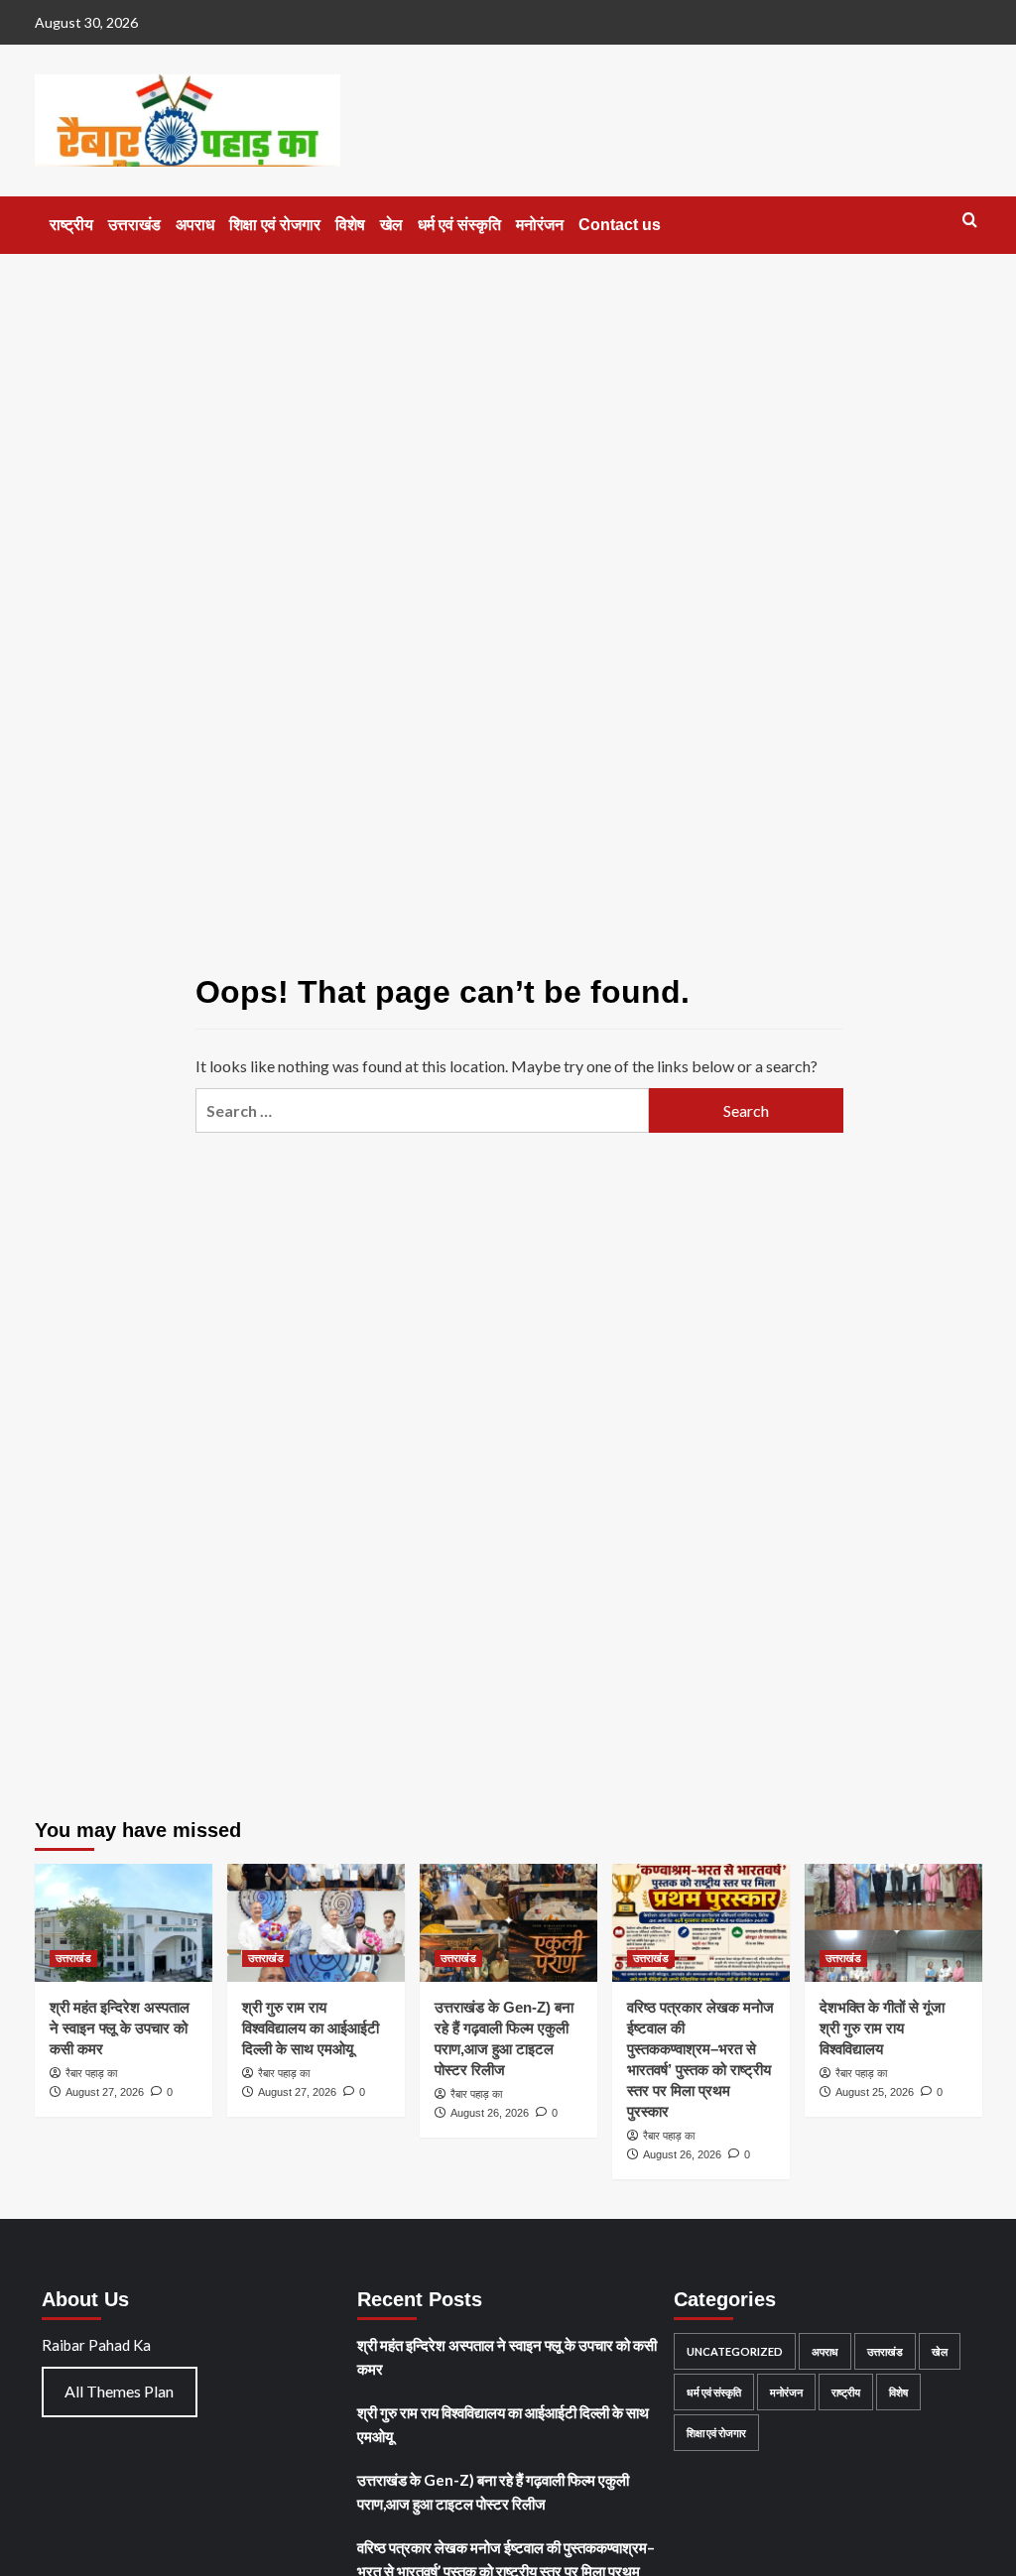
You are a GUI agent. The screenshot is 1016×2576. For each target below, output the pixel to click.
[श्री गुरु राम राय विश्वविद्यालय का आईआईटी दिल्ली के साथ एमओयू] (316, 1923)
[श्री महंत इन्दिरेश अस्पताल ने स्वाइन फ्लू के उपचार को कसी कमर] (124, 1923)
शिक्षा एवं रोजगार (275, 225)
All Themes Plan (119, 2391)
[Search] (970, 221)
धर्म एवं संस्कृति (459, 225)
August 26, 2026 (490, 2113)
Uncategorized (735, 2351)
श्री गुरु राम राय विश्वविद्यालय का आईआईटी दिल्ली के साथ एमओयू (311, 2028)
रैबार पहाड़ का (91, 2073)
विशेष (350, 225)
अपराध (195, 225)
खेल (391, 225)
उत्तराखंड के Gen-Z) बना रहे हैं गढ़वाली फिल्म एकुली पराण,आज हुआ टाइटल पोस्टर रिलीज (493, 2492)
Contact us (620, 225)
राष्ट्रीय (71, 225)
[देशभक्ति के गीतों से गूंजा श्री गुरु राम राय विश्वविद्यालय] (893, 1923)
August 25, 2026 (875, 2092)
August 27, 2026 (105, 2092)
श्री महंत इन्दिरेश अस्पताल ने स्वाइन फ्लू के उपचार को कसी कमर (120, 2028)
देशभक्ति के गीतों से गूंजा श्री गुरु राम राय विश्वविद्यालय (882, 2028)
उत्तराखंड (134, 225)
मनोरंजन (540, 225)
